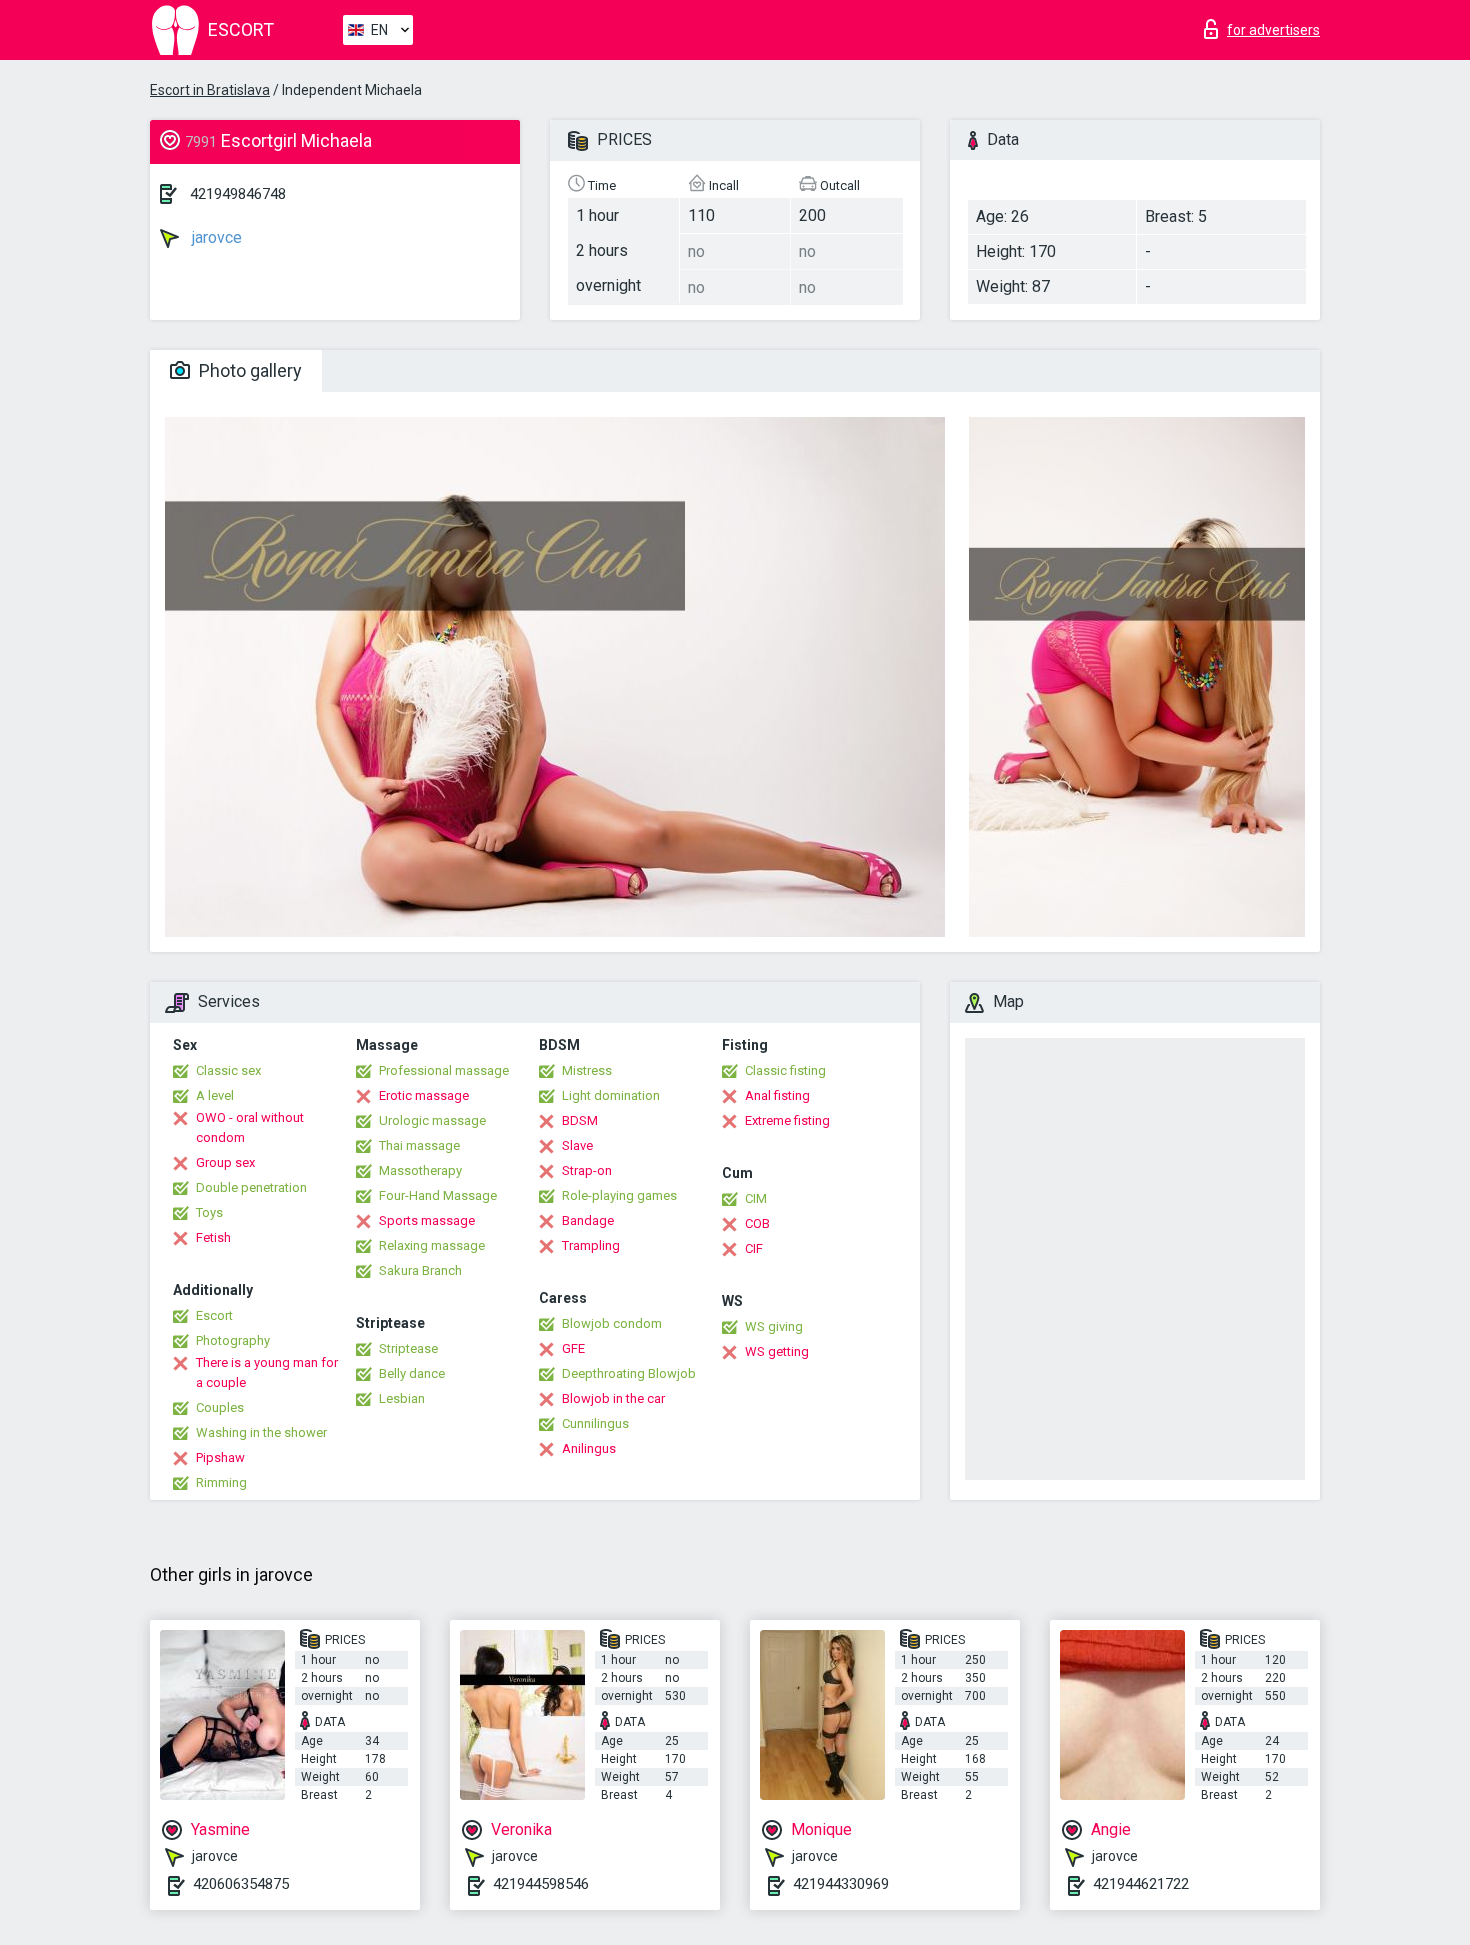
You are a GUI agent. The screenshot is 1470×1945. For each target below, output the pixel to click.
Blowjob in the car (613, 1398)
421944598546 (541, 1884)
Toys (209, 1212)
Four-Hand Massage (438, 1195)
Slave (577, 1145)
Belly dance (412, 1373)
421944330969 (841, 1884)
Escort (214, 1315)
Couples (220, 1407)
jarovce (215, 237)
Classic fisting (785, 1070)
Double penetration (251, 1187)
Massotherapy (420, 1170)
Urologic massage (432, 1120)
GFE (573, 1348)
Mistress (587, 1070)
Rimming (221, 1482)
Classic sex (228, 1070)
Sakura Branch (420, 1270)
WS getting (777, 1351)
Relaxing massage (432, 1245)
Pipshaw (220, 1457)
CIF (754, 1248)
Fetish (213, 1237)
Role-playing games (619, 1195)
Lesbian (402, 1398)
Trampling (591, 1245)
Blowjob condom (612, 1323)
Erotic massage (424, 1095)
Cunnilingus (595, 1423)
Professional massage (444, 1070)
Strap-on (587, 1170)
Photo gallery (248, 370)
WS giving (774, 1326)
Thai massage (419, 1145)
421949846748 (238, 194)
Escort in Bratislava (210, 90)
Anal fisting (777, 1095)
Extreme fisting (787, 1120)
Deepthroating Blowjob (629, 1373)
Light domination (611, 1095)
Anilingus (589, 1448)
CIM (756, 1198)
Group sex (225, 1162)
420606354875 (241, 1884)
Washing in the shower (261, 1432)
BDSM (580, 1120)
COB (757, 1223)
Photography (233, 1340)
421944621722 (1141, 1884)
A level (215, 1095)
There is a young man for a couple (267, 1372)
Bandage (588, 1220)
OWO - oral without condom (250, 1127)
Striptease (408, 1348)
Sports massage (427, 1220)
